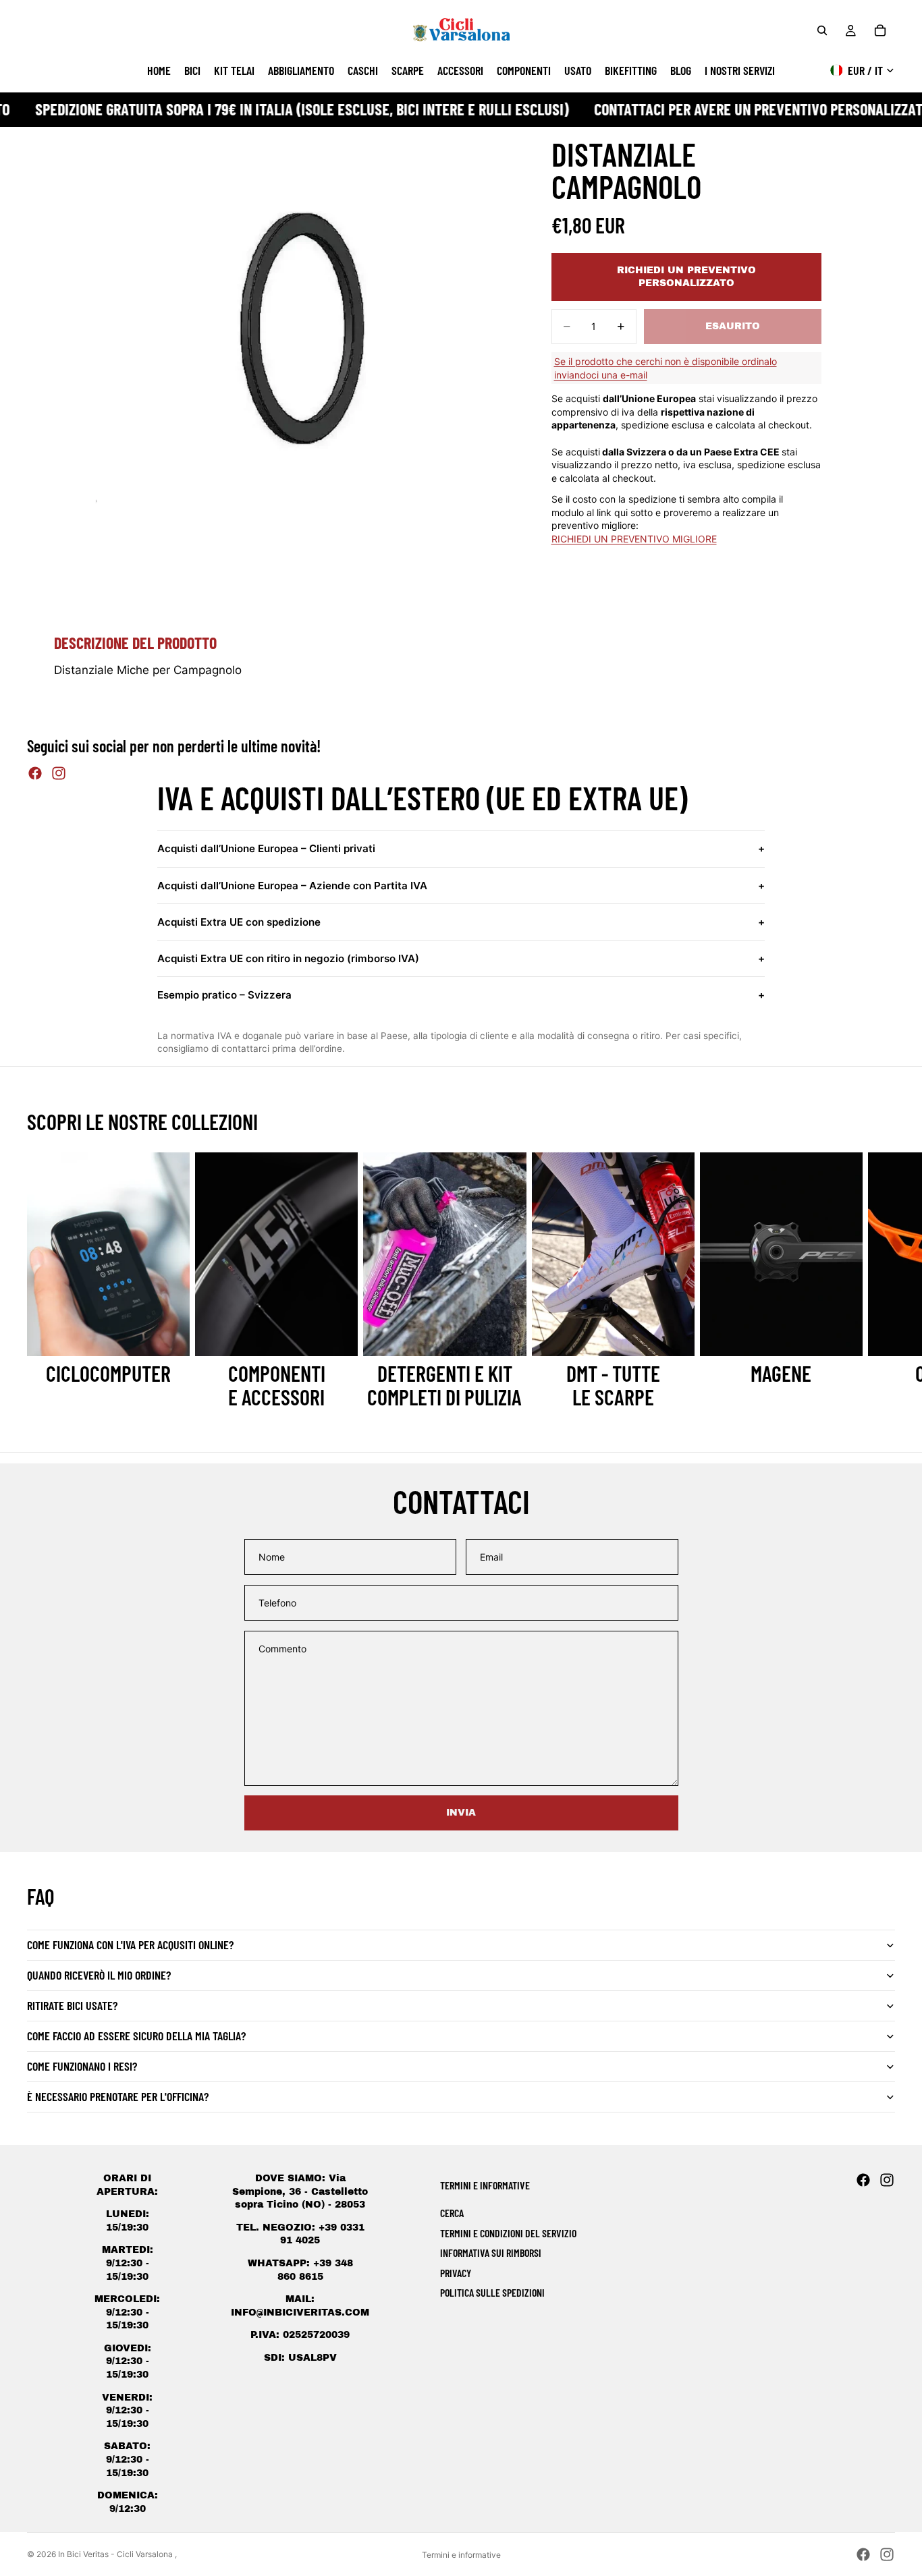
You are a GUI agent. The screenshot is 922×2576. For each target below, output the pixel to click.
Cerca (452, 2213)
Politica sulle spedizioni (492, 2292)
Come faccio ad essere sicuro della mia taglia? (136, 2036)
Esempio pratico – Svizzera (461, 995)
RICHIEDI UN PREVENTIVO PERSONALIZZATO (686, 277)
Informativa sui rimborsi (491, 2252)
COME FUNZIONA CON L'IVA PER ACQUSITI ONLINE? (130, 1944)
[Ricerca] (822, 30)
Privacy (456, 2273)
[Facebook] (35, 773)
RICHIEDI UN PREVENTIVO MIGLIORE (634, 539)
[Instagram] (59, 773)
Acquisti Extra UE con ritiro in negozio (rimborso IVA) (461, 958)
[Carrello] (880, 30)
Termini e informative (461, 2555)
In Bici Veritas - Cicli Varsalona (116, 2554)
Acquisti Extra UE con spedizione (461, 922)
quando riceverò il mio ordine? (99, 1975)
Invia (461, 1813)
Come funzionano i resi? (82, 2066)
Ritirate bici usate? (72, 2005)
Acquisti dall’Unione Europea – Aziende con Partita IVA (461, 886)
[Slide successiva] (880, 1281)
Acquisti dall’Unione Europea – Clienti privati (461, 848)
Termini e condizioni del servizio (508, 2233)
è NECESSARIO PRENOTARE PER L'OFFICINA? (118, 2096)
